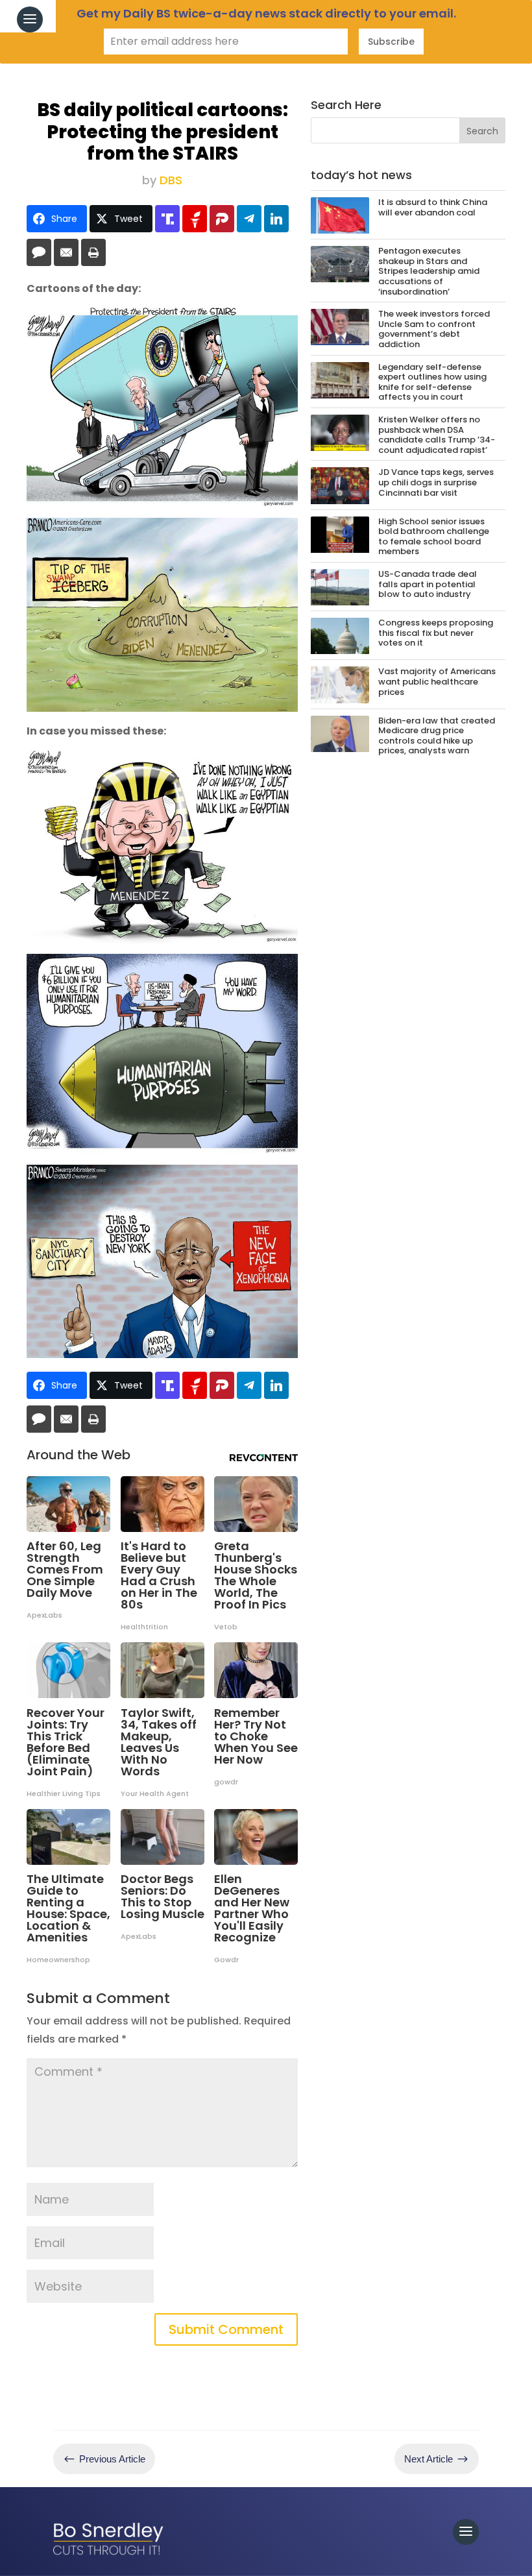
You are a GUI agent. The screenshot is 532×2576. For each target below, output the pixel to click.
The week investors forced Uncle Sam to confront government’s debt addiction (434, 329)
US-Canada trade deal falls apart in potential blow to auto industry (428, 584)
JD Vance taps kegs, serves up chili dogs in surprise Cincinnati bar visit (436, 482)
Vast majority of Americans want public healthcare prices (437, 681)
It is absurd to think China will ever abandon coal (433, 207)
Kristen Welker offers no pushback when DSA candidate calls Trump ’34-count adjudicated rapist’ (437, 435)
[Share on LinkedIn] (276, 219)
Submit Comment (226, 2329)
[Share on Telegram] (249, 219)
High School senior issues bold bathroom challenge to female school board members (434, 537)
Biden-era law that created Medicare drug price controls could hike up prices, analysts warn (437, 736)
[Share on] (39, 252)
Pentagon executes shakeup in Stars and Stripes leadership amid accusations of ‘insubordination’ (429, 271)
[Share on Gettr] (195, 219)
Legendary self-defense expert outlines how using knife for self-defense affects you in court (432, 382)
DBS (171, 180)
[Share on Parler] (222, 219)
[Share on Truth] (167, 219)
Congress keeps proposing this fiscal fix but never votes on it (436, 633)
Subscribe (391, 42)
